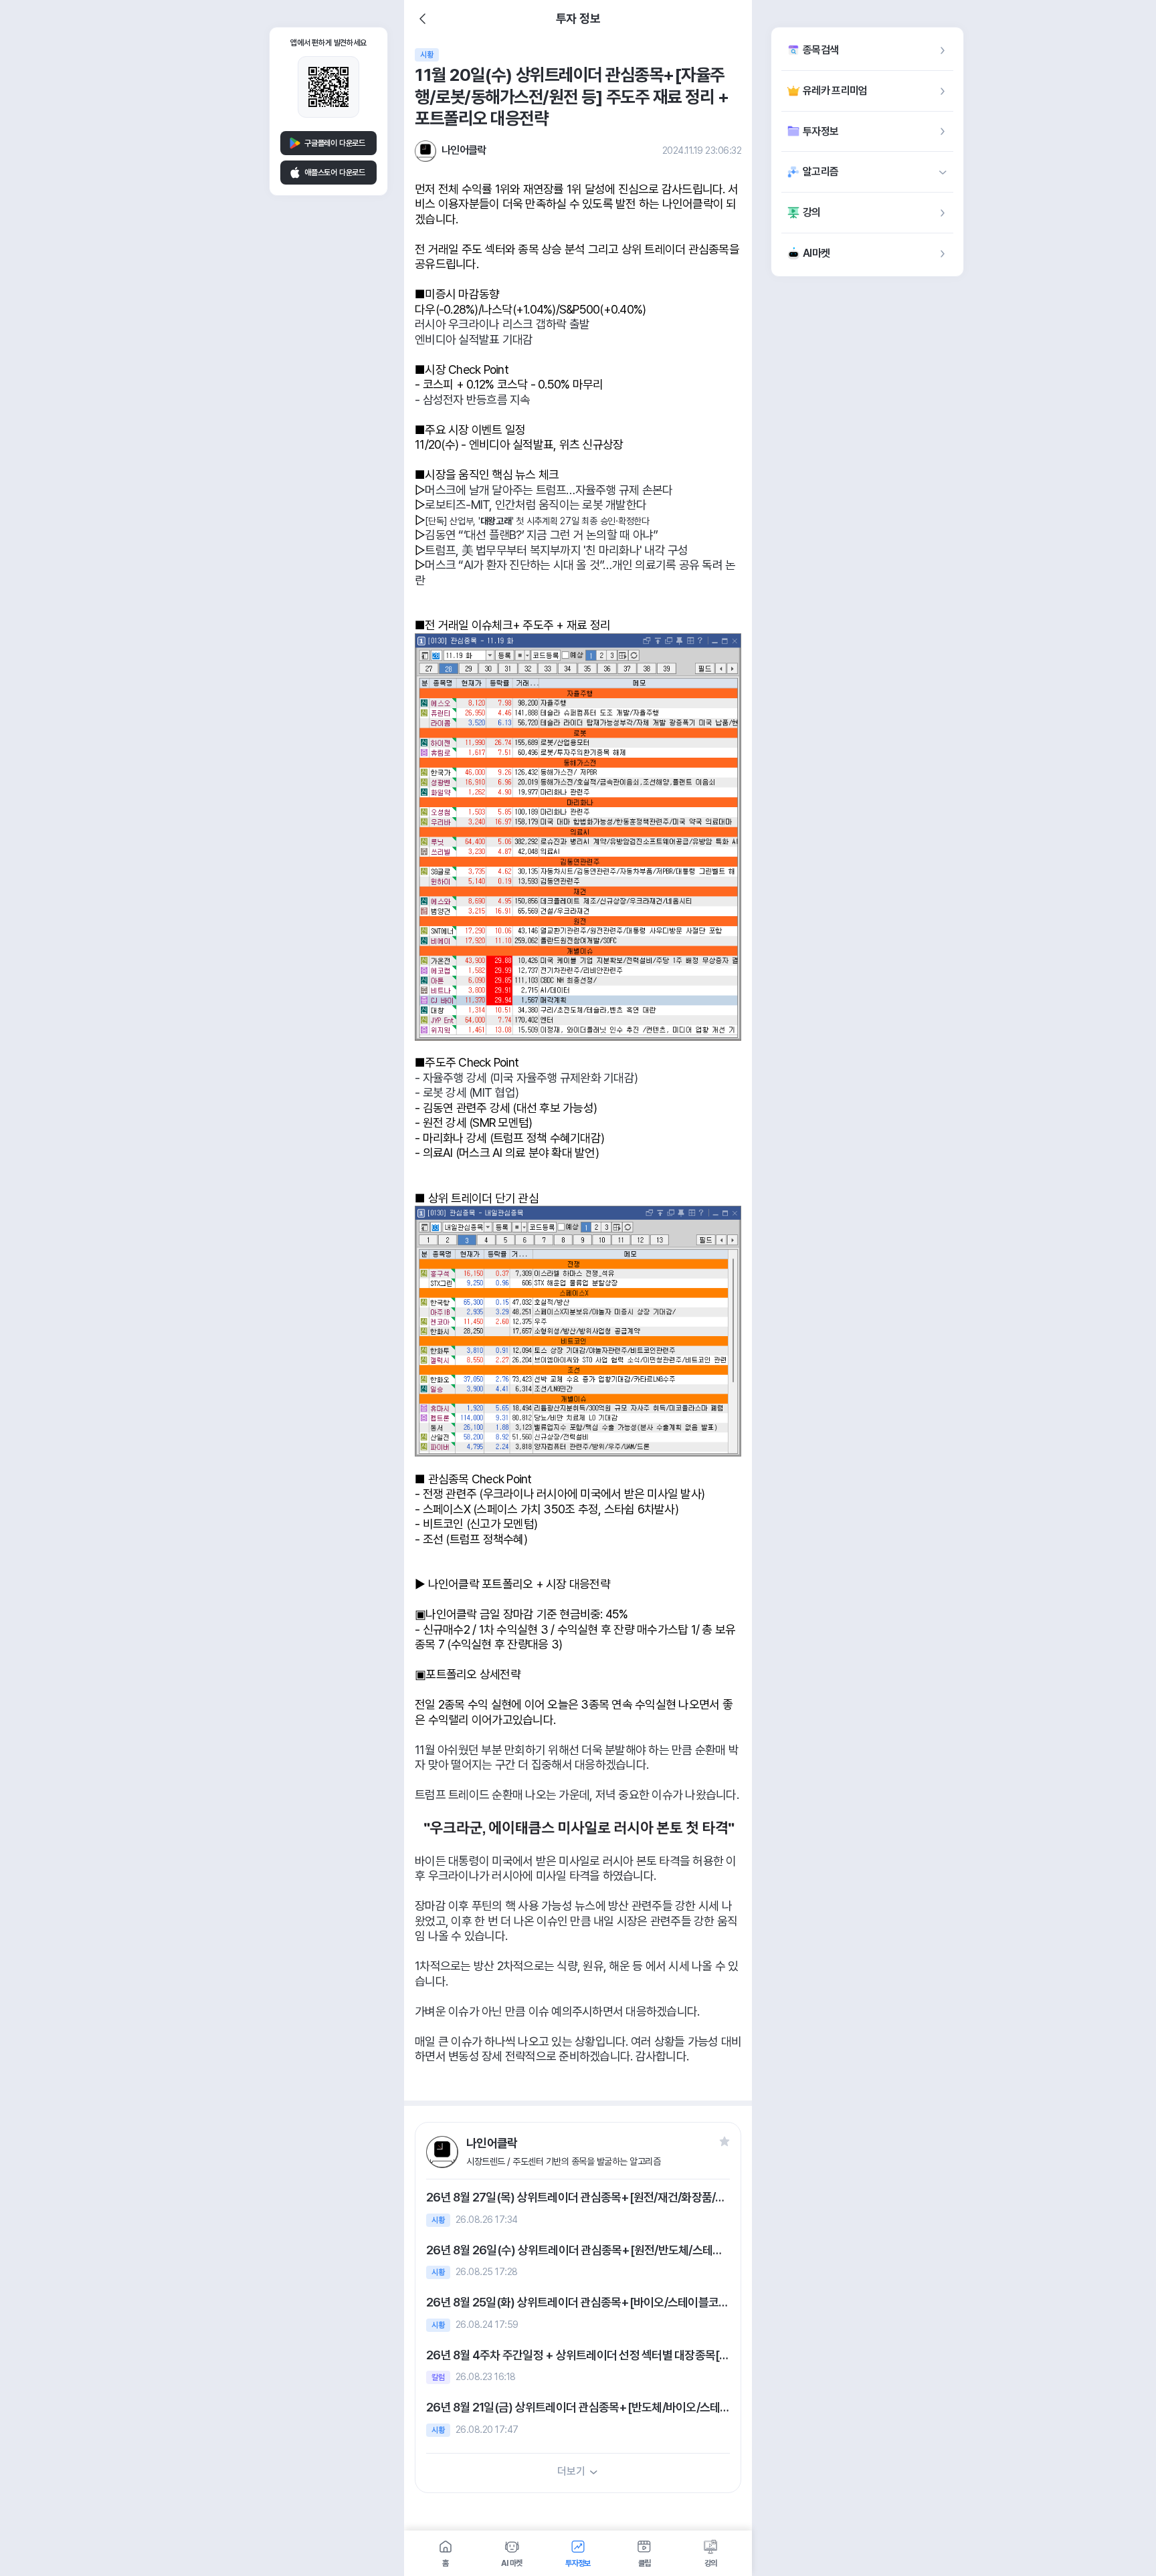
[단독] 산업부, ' (452, 521)
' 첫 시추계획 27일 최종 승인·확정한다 (581, 521)
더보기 (571, 2471)
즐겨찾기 (725, 2141)
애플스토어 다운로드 (335, 173)
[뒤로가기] (423, 19)
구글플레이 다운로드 (335, 143)
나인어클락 (464, 150)
